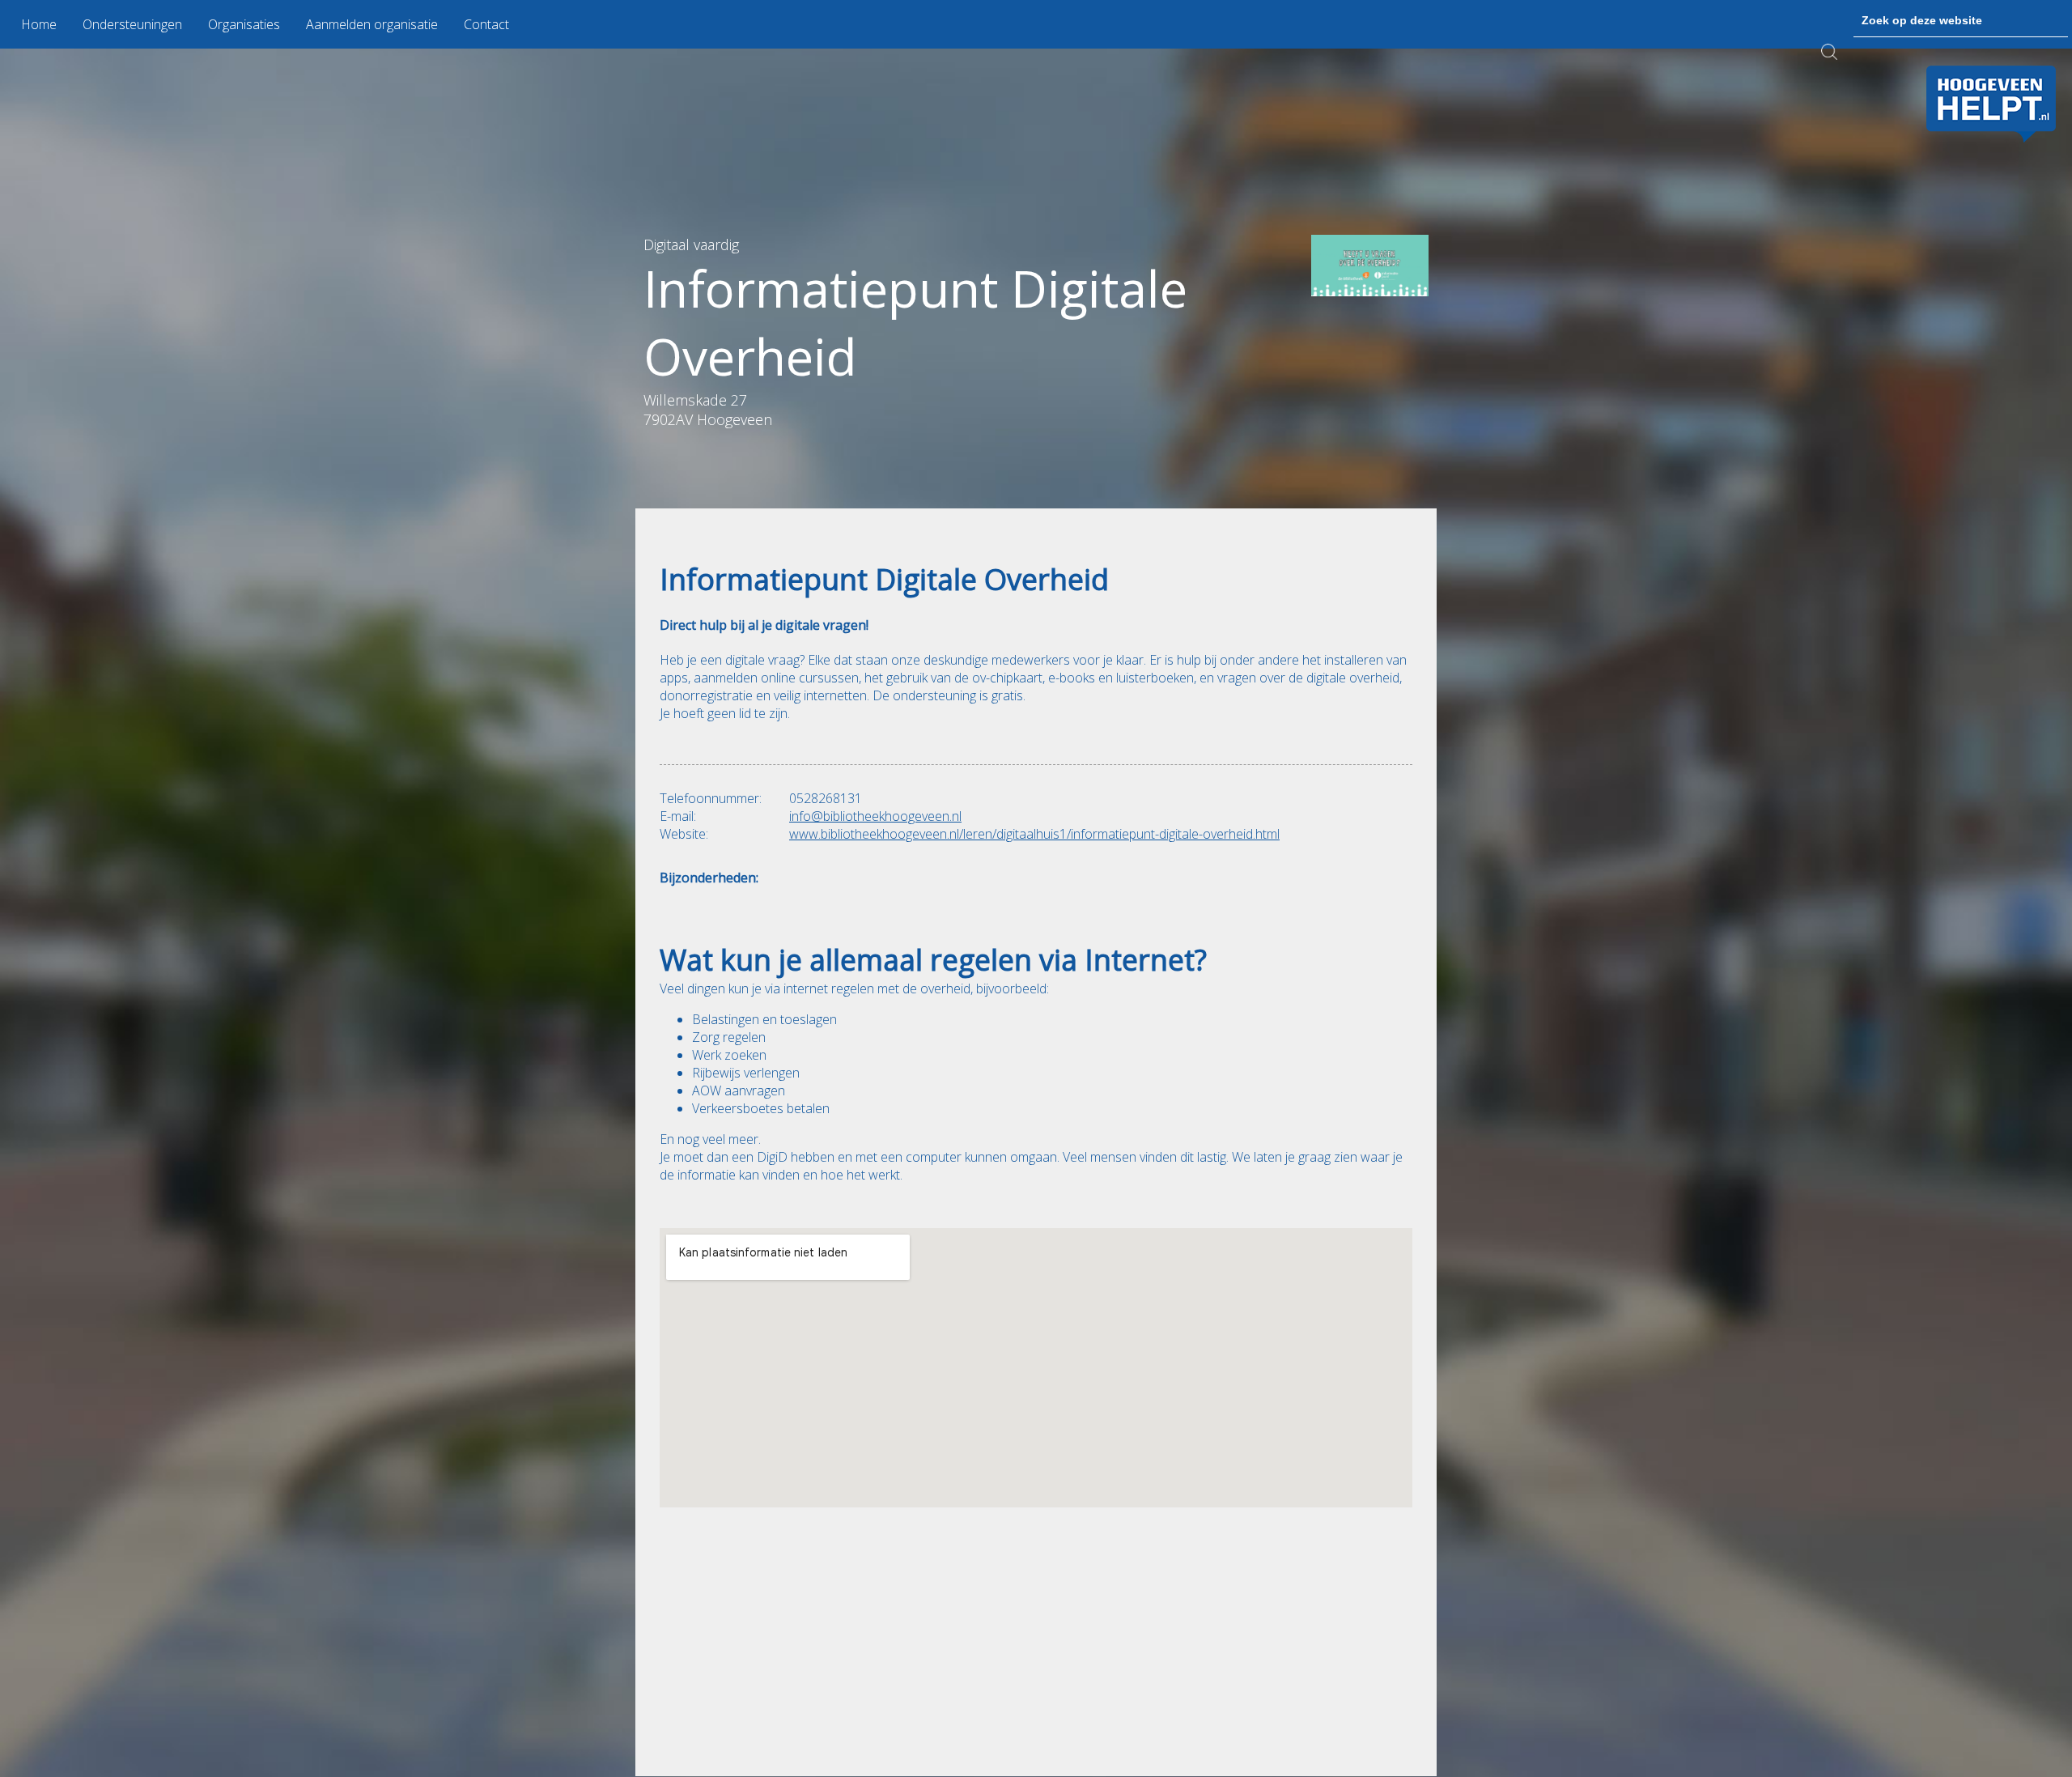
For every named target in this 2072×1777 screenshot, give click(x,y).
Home (39, 24)
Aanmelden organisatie (372, 24)
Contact (486, 24)
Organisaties (244, 24)
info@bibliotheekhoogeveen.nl (875, 817)
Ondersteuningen (132, 24)
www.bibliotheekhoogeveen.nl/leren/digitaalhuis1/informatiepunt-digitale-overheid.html (1034, 835)
